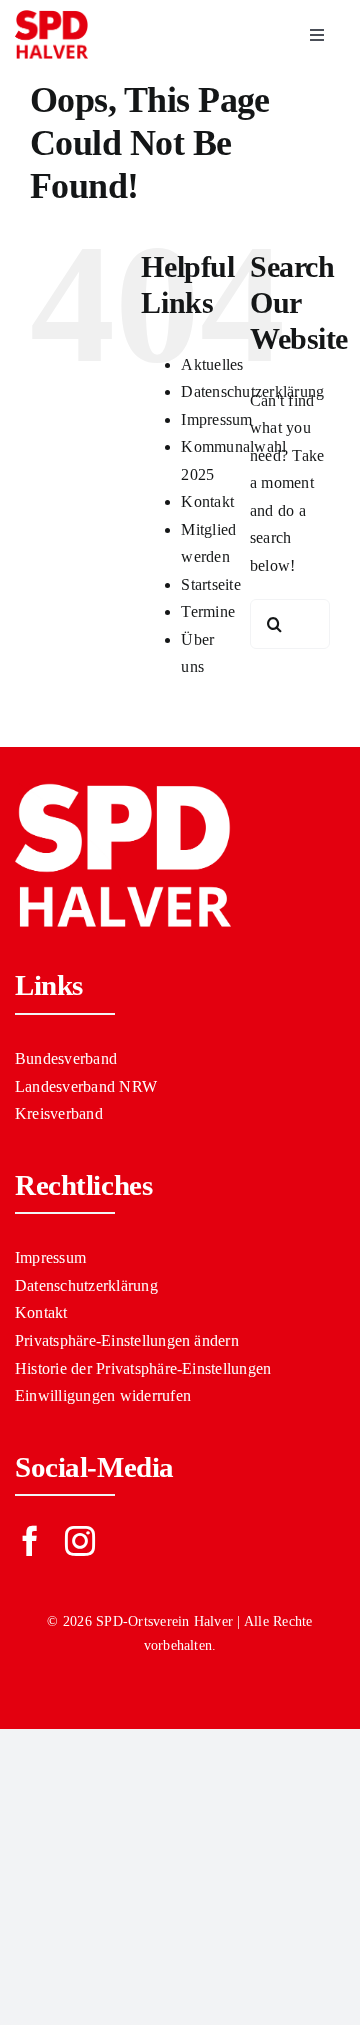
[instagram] (80, 1541)
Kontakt (207, 501)
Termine (208, 611)
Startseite (210, 584)
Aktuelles (212, 364)
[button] (180, 1341)
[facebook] (30, 1541)
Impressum (216, 419)
